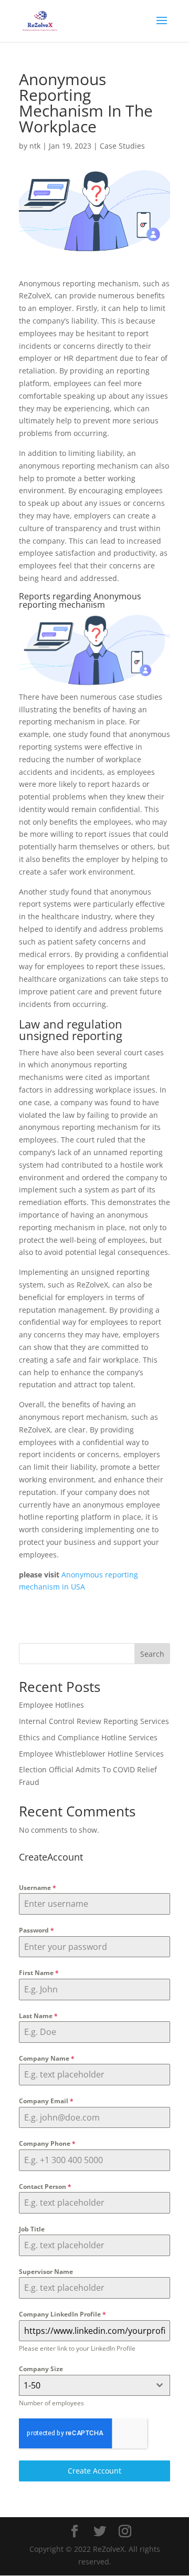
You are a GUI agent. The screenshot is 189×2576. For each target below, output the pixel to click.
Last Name (38, 2016)
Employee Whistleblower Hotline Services (91, 1754)
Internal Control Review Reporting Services (94, 1721)
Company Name (47, 2058)
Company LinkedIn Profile (62, 2314)
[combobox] (94, 2385)
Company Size (41, 2369)
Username (38, 1888)
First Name (39, 1973)
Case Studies (122, 146)
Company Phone (47, 2143)
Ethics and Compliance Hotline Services (88, 1737)
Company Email (46, 2101)
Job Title (32, 2229)
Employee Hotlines (51, 1705)
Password (36, 1930)
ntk (35, 146)
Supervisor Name (46, 2272)
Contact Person (45, 2187)
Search (152, 1654)
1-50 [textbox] (32, 2385)
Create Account (94, 2471)
